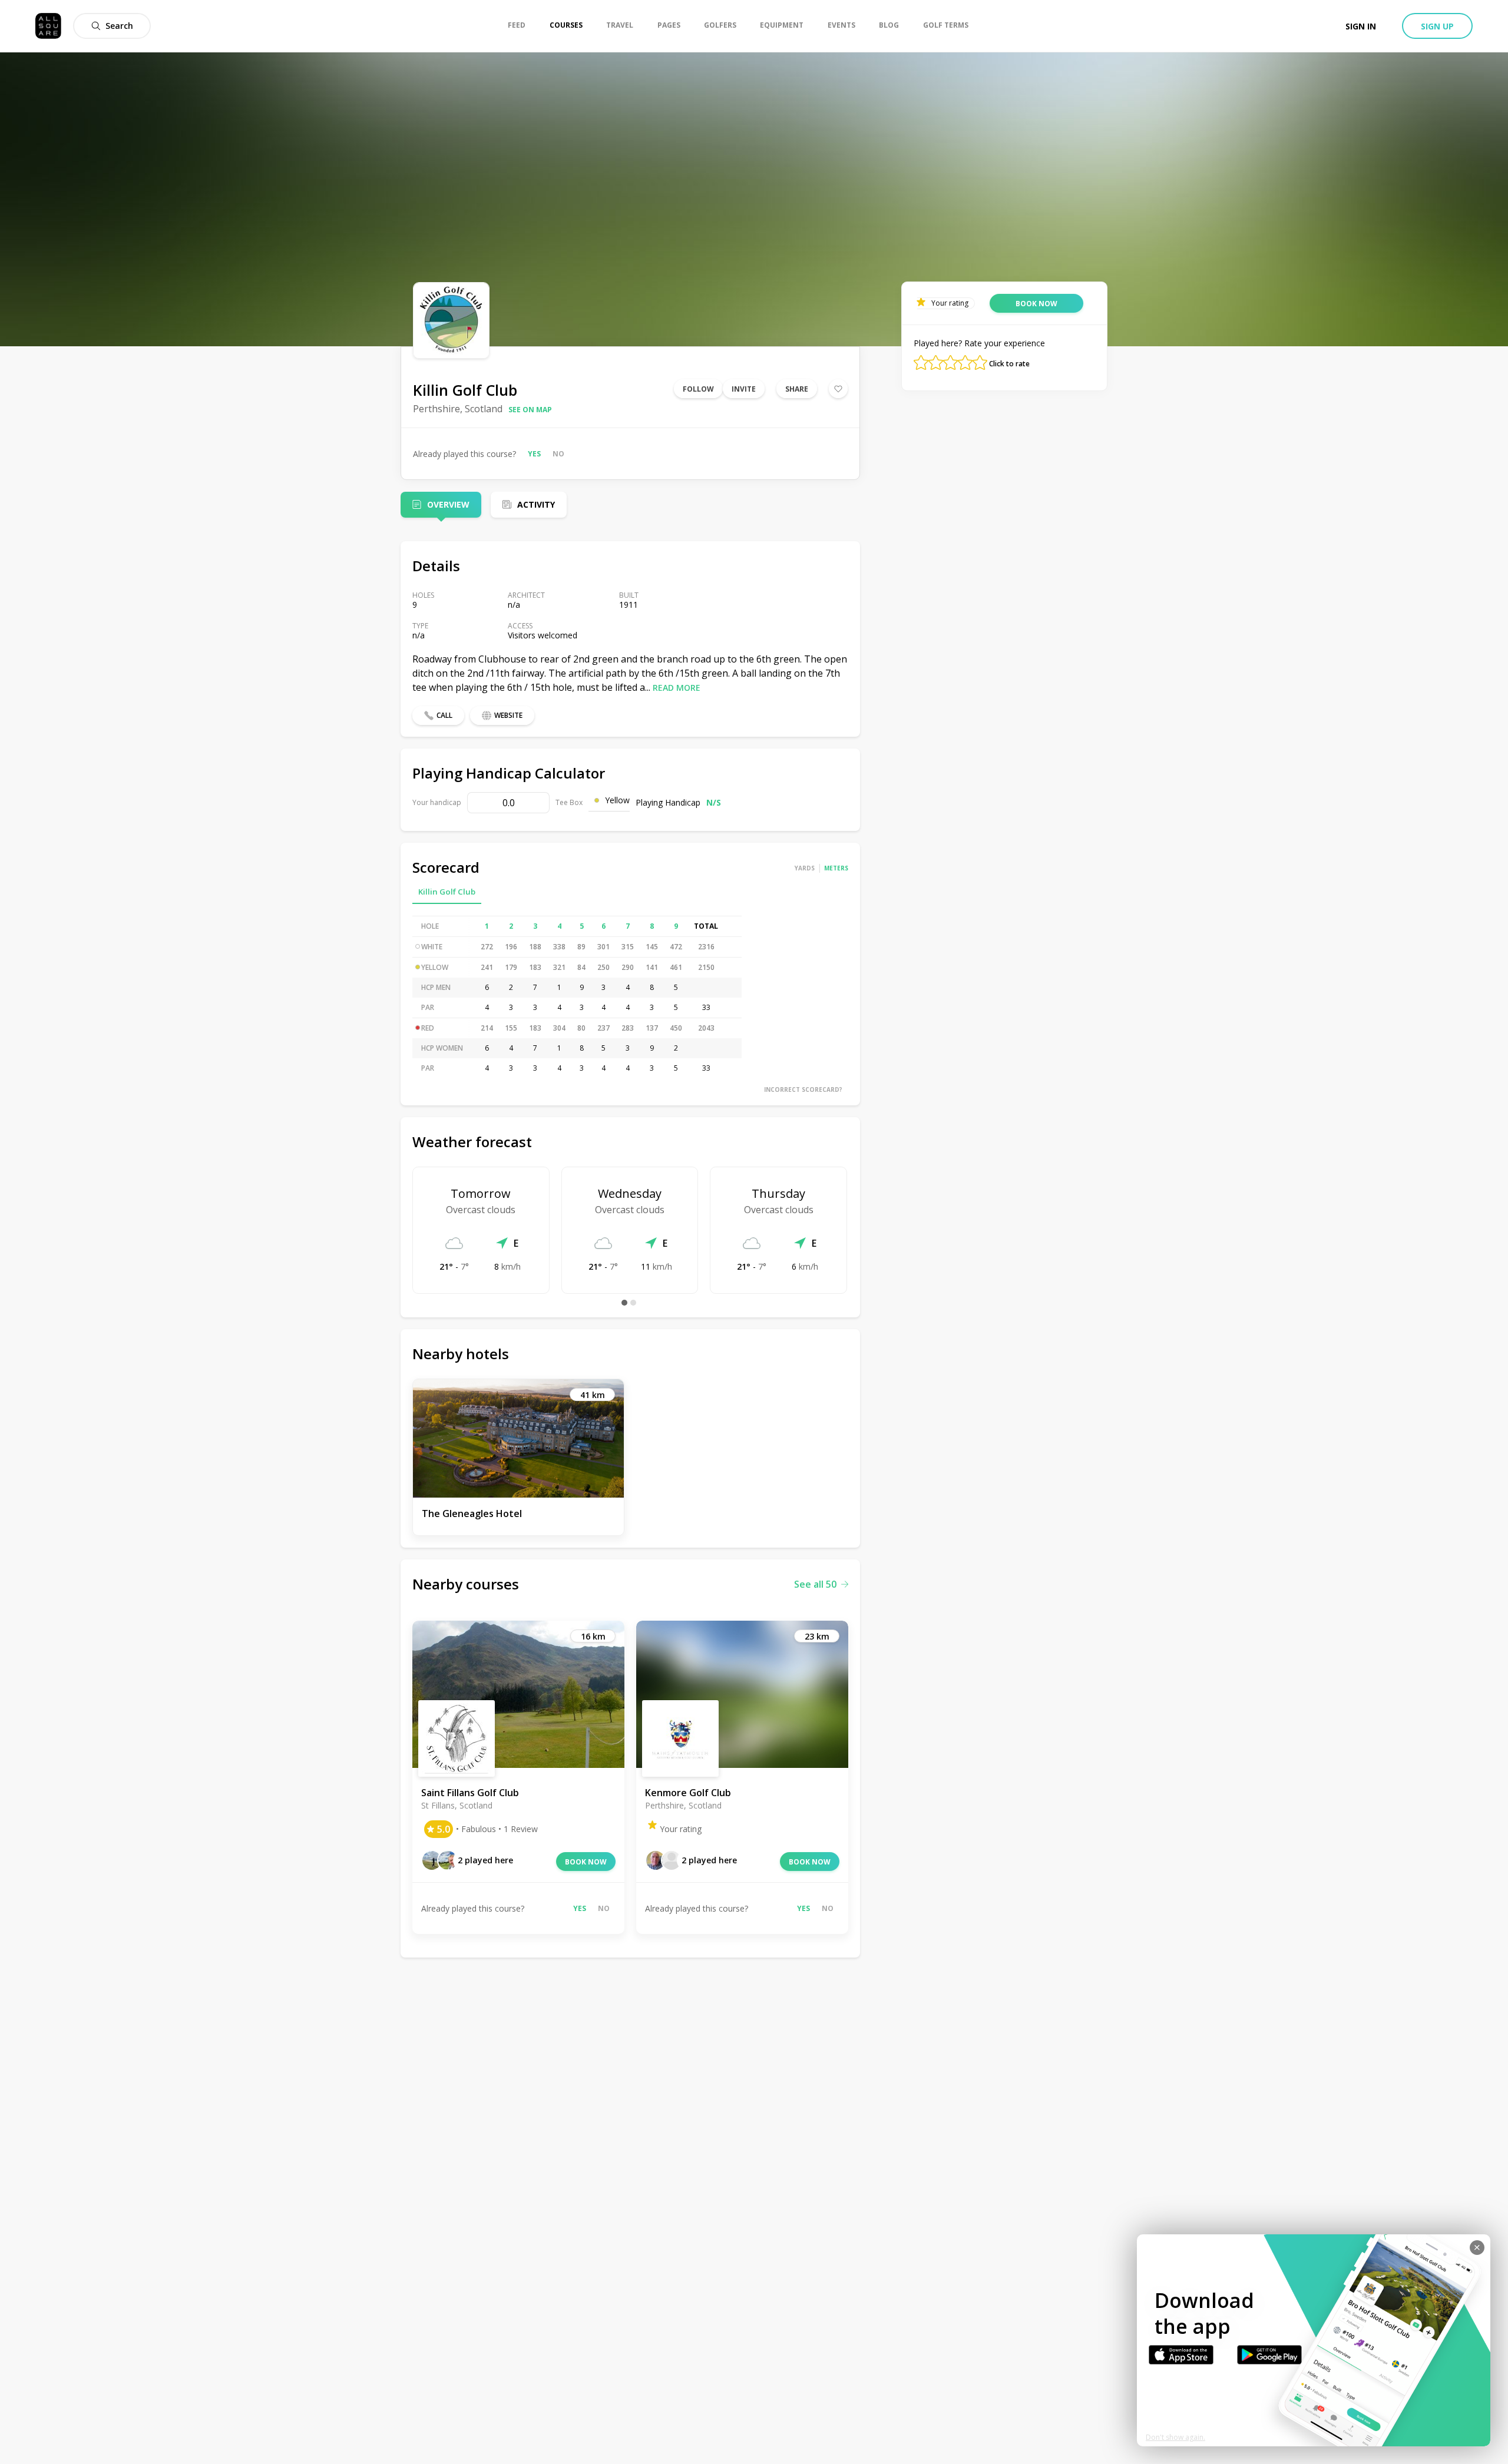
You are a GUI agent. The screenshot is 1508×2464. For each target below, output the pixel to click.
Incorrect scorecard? (803, 1089)
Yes (534, 454)
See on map (530, 410)
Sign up (1437, 26)
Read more (677, 688)
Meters (836, 868)
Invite (744, 389)
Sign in (1361, 26)
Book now (586, 1862)
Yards (805, 868)
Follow (698, 389)
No (558, 454)
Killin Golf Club (447, 892)
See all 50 (815, 1584)
